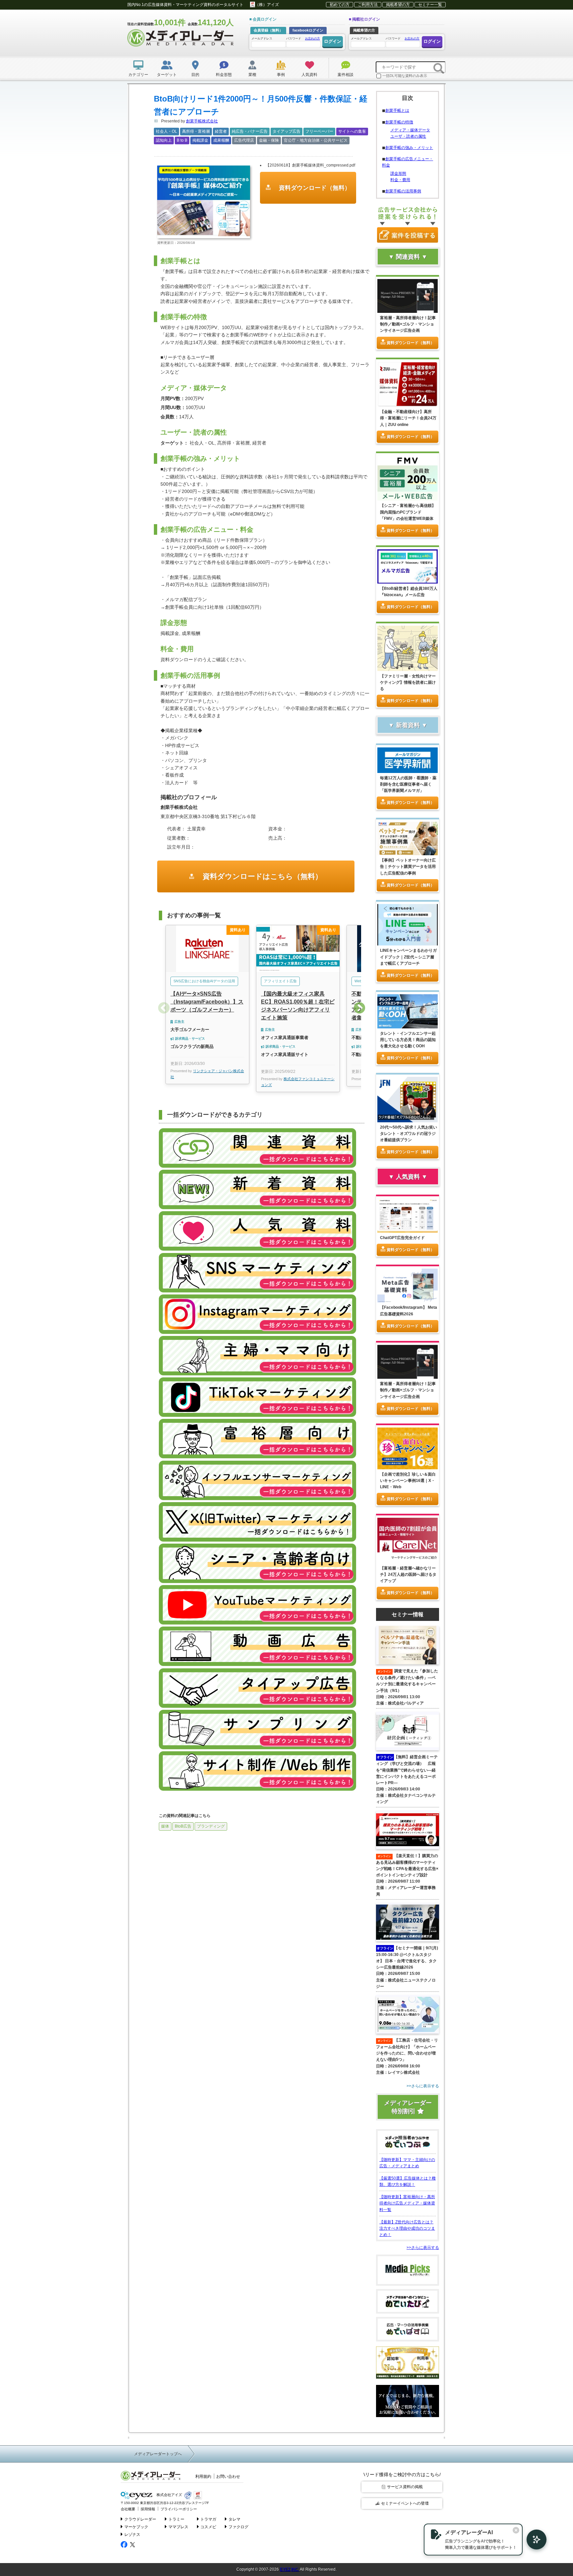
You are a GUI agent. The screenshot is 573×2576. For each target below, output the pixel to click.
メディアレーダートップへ (158, 2454)
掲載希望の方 (398, 5)
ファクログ (238, 2527)
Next (359, 1009)
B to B (182, 140)
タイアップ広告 (286, 131)
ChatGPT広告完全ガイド (402, 1238)
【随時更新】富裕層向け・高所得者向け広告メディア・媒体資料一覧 (407, 2203)
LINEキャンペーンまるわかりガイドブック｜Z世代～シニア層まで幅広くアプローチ (408, 957)
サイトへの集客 (352, 131)
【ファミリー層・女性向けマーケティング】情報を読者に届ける (408, 682)
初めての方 (340, 5)
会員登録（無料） (268, 30)
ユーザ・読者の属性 (408, 136)
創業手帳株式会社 (202, 121)
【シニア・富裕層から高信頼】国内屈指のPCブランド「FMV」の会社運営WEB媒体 (408, 512)
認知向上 (164, 140)
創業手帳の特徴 (399, 122)
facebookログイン (308, 30)
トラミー (176, 2519)
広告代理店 (244, 140)
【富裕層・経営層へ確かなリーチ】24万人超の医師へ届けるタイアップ (408, 1574)
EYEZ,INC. (289, 2569)
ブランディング (211, 1826)
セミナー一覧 (430, 5)
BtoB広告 (183, 1826)
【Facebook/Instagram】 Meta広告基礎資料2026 (409, 1311)
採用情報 (148, 2509)
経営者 (221, 131)
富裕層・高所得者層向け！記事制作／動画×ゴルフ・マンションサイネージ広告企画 (408, 324)
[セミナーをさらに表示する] (408, 2086)
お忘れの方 (313, 38)
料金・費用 (400, 180)
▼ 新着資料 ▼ (408, 725)
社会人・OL (166, 131)
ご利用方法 (368, 5)
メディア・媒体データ (410, 130)
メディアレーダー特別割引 (408, 2107)
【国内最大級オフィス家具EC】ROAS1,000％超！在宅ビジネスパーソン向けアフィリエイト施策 (298, 1006)
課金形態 (398, 174)
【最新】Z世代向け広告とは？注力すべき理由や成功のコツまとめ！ (407, 2228)
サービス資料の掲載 (405, 2487)
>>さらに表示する (423, 2248)
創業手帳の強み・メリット (409, 148)
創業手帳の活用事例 (403, 191)
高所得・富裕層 (196, 131)
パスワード (303, 38)
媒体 (165, 1826)
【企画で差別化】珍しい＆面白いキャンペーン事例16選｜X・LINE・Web (408, 1481)
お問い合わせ (228, 2476)
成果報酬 (221, 140)
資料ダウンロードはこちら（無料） (261, 876)
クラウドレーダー (140, 2519)
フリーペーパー (319, 131)
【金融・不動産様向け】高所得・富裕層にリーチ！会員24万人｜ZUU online (408, 418)
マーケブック (136, 2527)
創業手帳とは (397, 110)
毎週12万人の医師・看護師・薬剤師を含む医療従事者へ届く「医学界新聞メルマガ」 (408, 784)
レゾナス (132, 2535)
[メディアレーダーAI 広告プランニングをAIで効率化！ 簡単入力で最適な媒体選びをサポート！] (533, 2540)
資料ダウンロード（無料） (314, 188)
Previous (164, 1009)
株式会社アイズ (169, 2495)
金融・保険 (269, 140)
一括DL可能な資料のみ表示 (405, 76)
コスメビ (208, 2527)
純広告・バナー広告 (250, 131)
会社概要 (128, 2509)
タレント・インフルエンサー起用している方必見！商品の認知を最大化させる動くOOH (408, 1040)
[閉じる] (516, 2530)
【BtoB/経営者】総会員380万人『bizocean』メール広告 (409, 592)
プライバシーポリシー (179, 2509)
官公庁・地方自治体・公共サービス (316, 140)
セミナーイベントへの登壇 (405, 2503)
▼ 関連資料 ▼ (408, 257)
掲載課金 (200, 140)
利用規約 (203, 2476)
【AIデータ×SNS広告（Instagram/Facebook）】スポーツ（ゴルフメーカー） (207, 1002)
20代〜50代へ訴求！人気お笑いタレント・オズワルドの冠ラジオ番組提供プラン (409, 1134)
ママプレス (178, 2527)
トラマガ (208, 2519)
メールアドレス (262, 38)
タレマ (234, 2519)
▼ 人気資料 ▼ (408, 1177)
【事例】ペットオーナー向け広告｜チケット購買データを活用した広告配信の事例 (408, 867)
